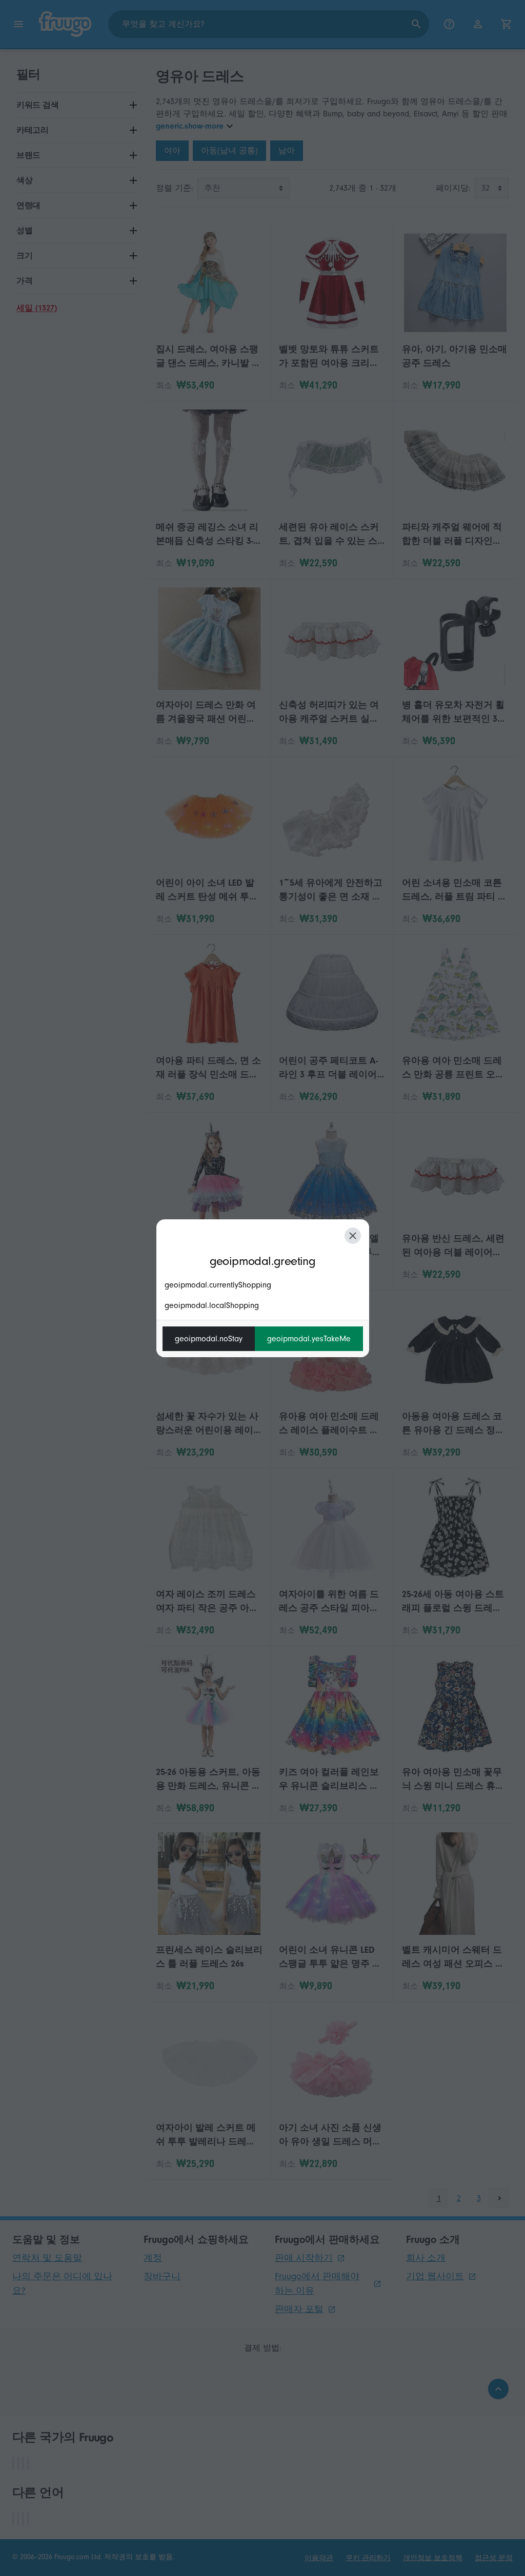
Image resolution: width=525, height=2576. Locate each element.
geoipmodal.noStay (209, 1339)
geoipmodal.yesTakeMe (309, 1339)
